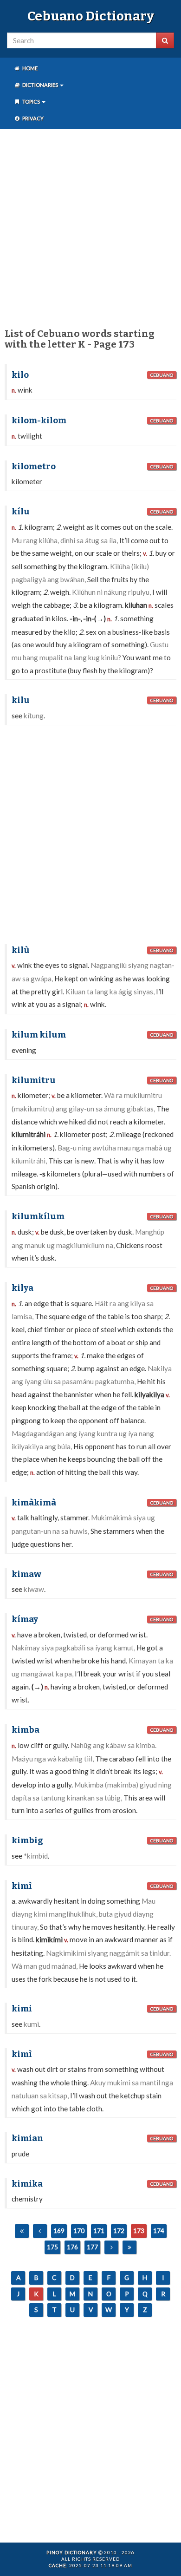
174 (159, 2231)
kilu (21, 700)
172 (119, 2231)
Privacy (32, 118)
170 (79, 2231)
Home (29, 68)
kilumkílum (38, 1216)
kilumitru (34, 1080)
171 (99, 2231)
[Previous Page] (40, 2231)
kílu (21, 512)
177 (92, 2247)
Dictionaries (40, 85)
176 (72, 2247)
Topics (31, 102)
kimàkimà (34, 1503)
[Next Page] (111, 2247)
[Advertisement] (90, 227)
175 (52, 2247)
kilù (21, 950)
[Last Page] (129, 2247)
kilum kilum (39, 1035)
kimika (27, 2184)
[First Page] (22, 2231)
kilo (20, 375)
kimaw (26, 1574)
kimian (27, 2138)
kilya (23, 1288)
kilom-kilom (39, 421)
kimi (22, 2009)
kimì (22, 1886)
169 (59, 2231)
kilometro (34, 467)
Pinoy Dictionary (72, 2552)
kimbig (27, 1840)
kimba (26, 1730)
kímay (25, 1619)
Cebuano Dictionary (91, 16)
